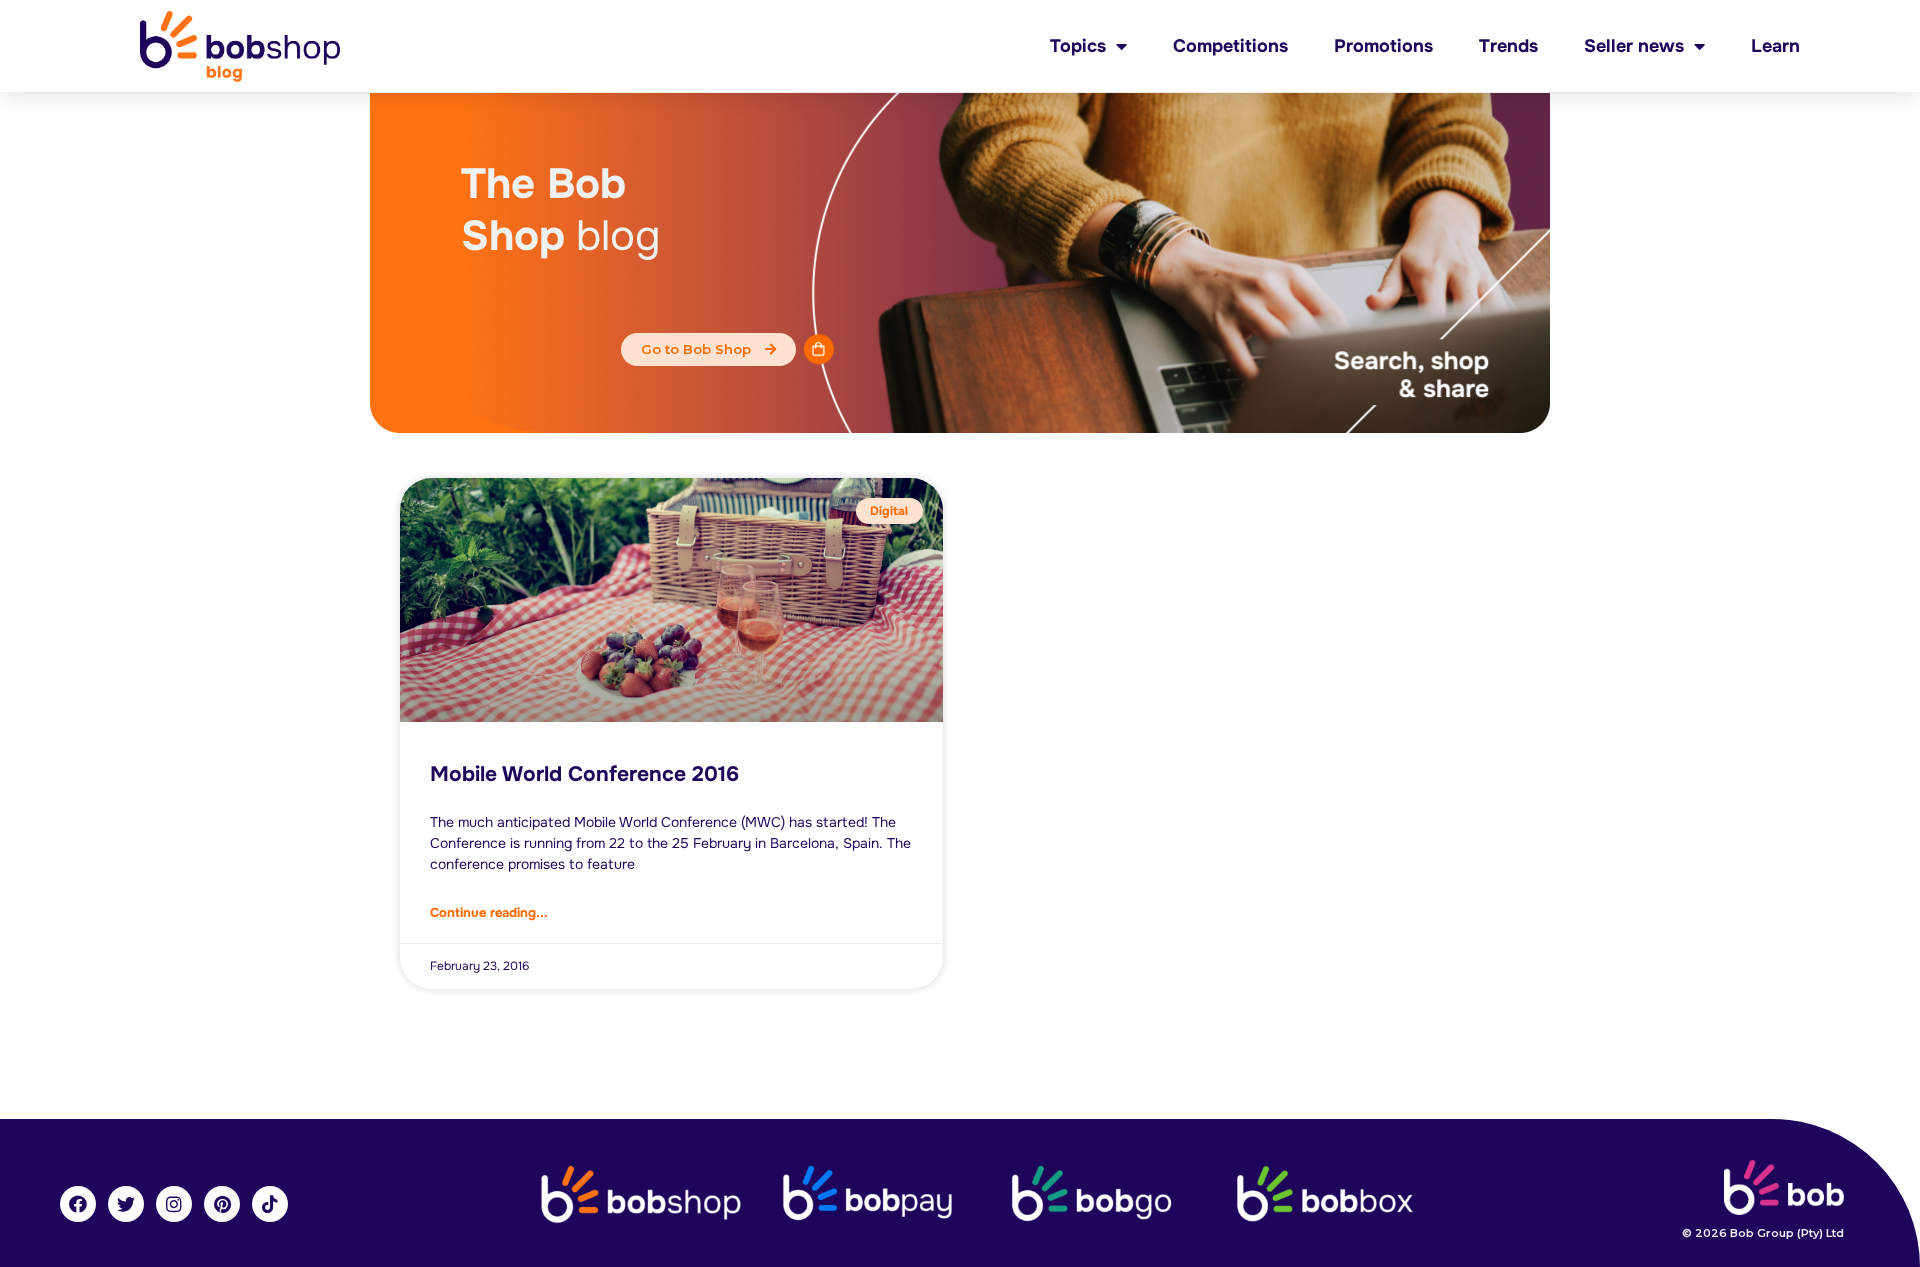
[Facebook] (78, 1204)
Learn (1775, 46)
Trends (1508, 46)
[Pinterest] (222, 1204)
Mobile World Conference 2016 (584, 774)
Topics (1078, 46)
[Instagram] (174, 1204)
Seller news (1634, 46)
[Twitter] (126, 1204)
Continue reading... (489, 912)
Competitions (1230, 46)
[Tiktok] (270, 1204)
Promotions (1383, 46)
